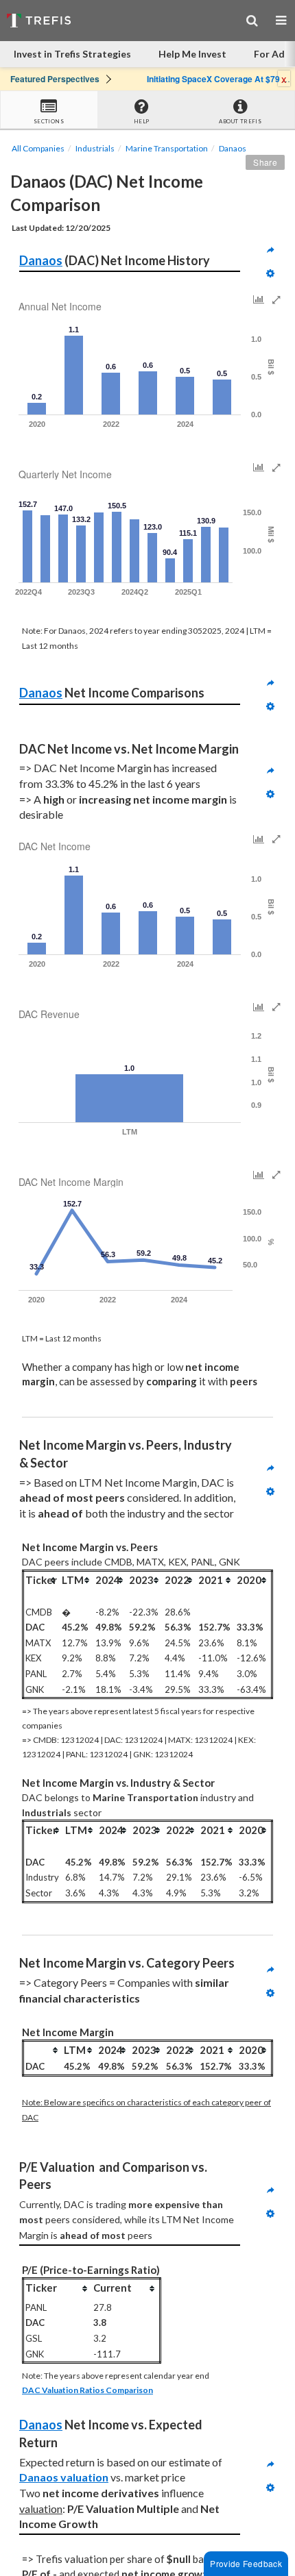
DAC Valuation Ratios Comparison (87, 2390)
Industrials (95, 148)
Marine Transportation (167, 148)
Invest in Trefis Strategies (72, 54)
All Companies (38, 148)
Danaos (233, 148)
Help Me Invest (192, 54)
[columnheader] (42, 1580)
